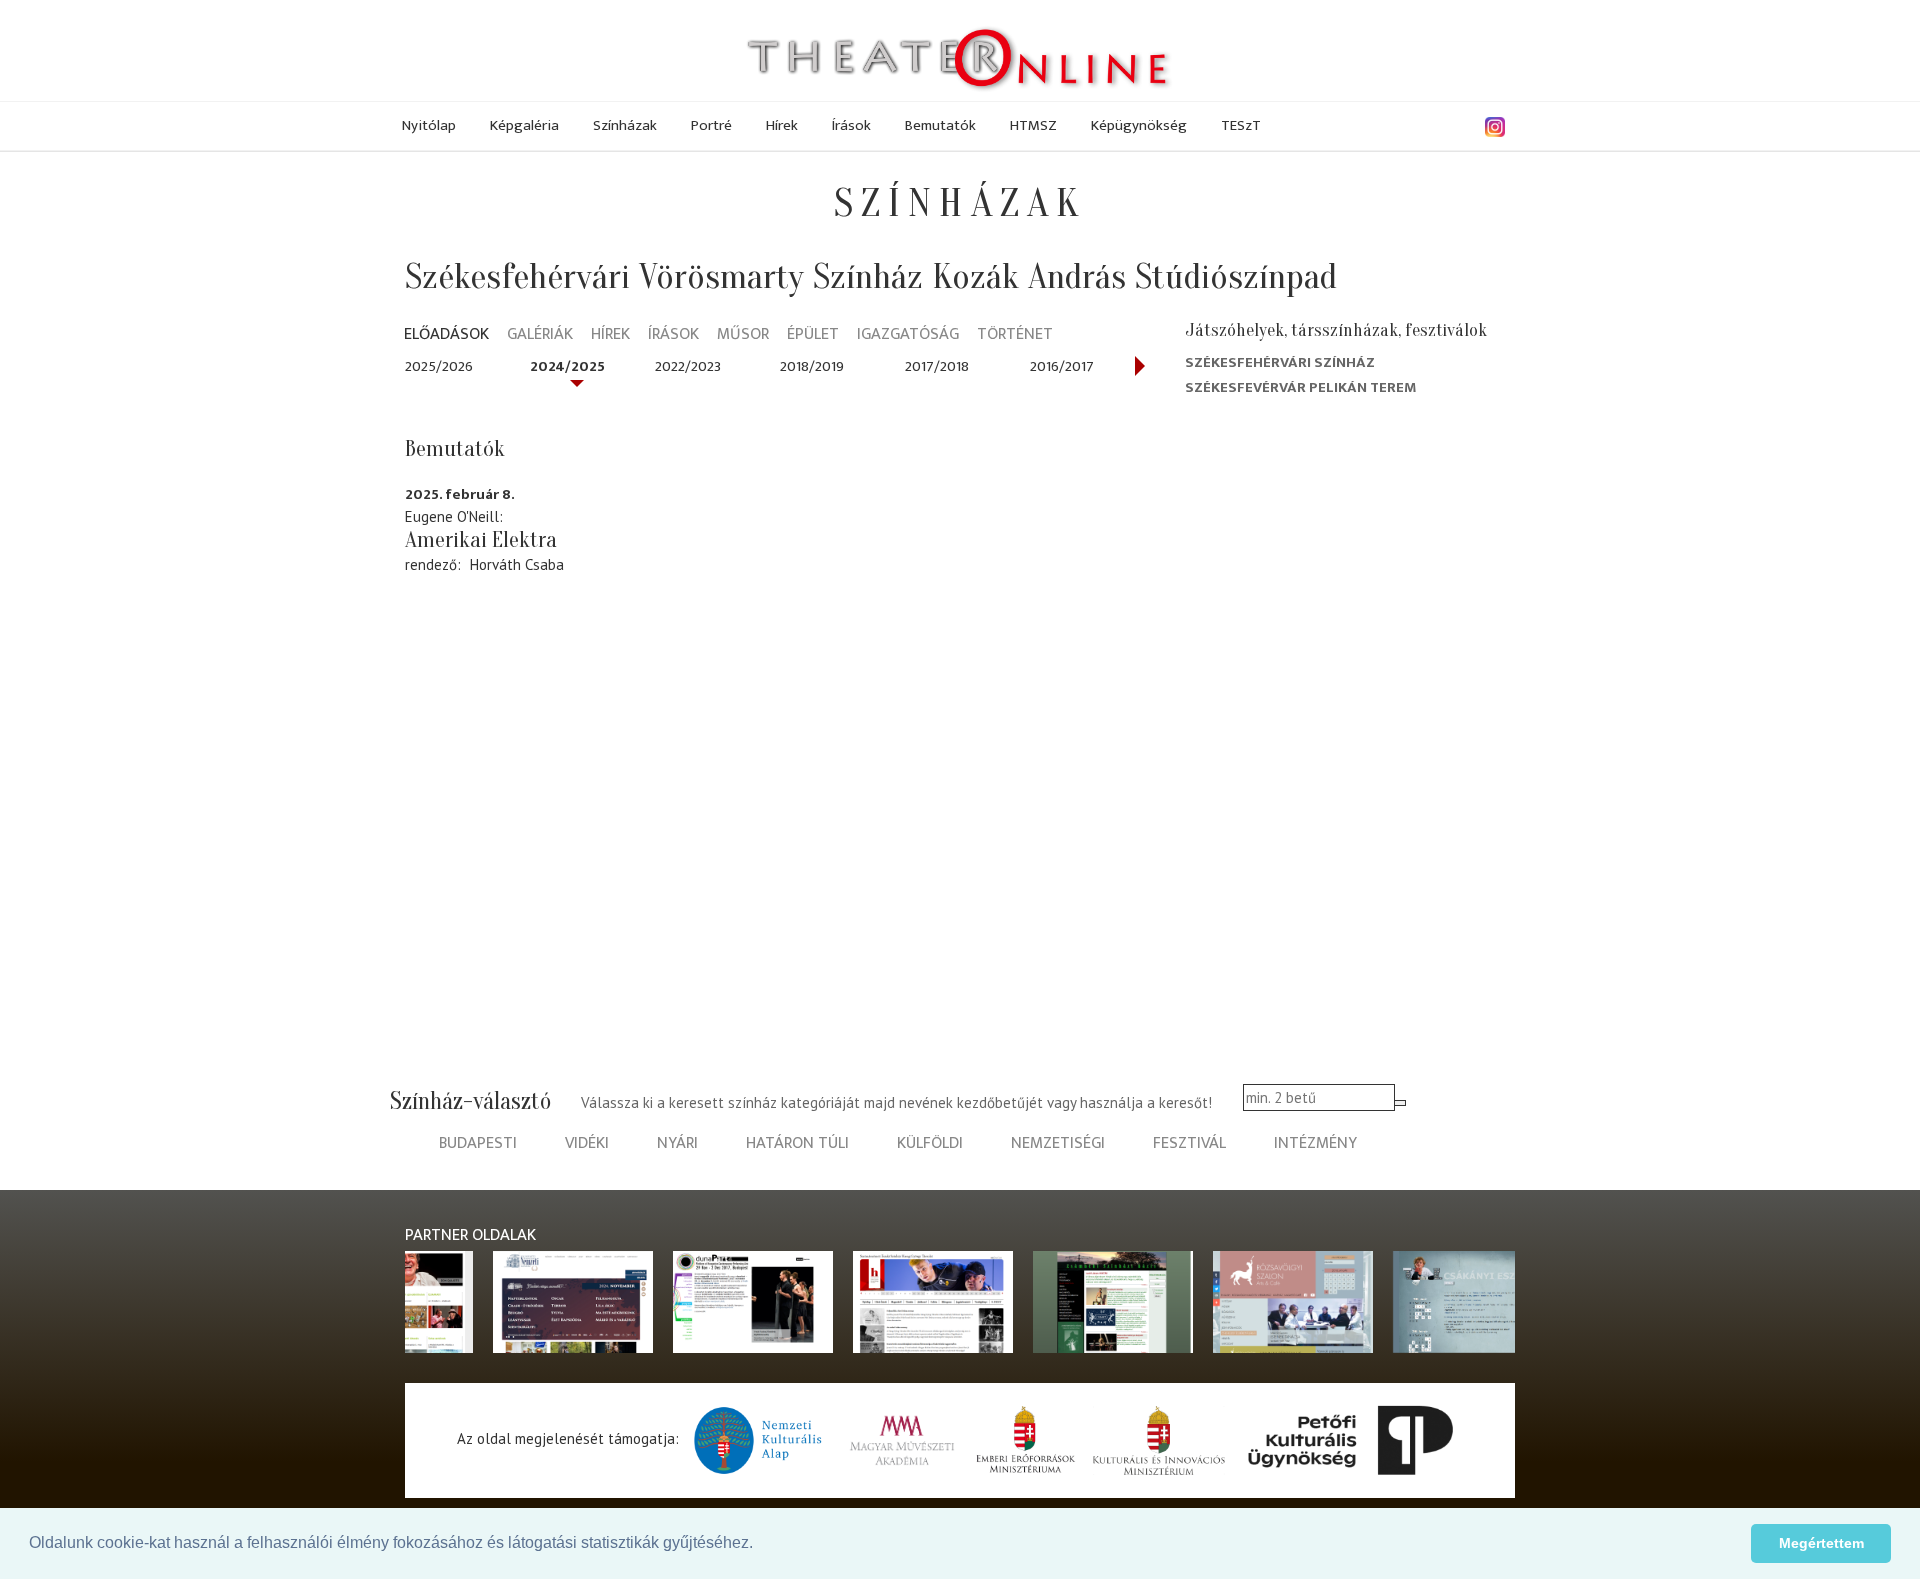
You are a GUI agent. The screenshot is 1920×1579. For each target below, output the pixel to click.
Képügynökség (1139, 125)
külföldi (930, 1143)
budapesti (478, 1143)
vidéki (587, 1143)
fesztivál (1189, 1143)
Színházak (625, 125)
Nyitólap (429, 125)
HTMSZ (1033, 125)
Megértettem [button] (1821, 1543)
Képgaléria (524, 125)
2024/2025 (567, 366)
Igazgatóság (908, 335)
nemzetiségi (1058, 1143)
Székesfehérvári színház (1280, 362)
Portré (711, 125)
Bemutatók (940, 125)
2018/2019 (812, 366)
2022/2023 (688, 366)
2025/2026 (439, 366)
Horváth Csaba (517, 564)
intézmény (1315, 1143)
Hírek (782, 125)
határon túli (797, 1143)
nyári (677, 1143)
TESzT (1241, 125)
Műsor (743, 335)
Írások (851, 125)
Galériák (540, 335)
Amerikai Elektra (481, 540)
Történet (1015, 335)
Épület (813, 335)
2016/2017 (1062, 366)
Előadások (446, 335)
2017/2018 (937, 366)
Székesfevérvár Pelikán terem (1301, 387)
